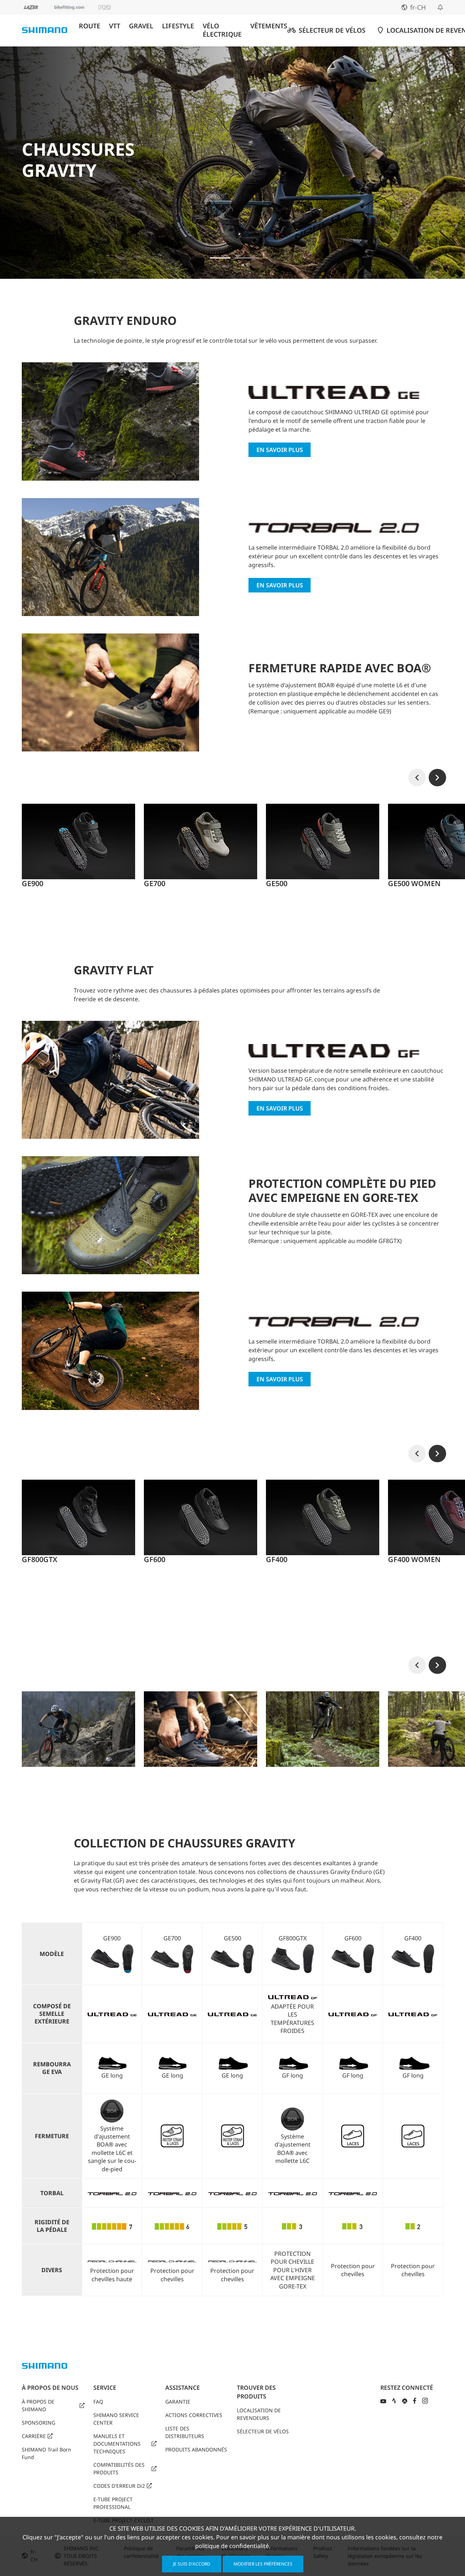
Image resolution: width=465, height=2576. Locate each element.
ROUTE (90, 26)
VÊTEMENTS (269, 26)
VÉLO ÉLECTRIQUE (222, 30)
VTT (115, 26)
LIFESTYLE (178, 26)
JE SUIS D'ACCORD (192, 2564)
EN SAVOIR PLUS (280, 450)
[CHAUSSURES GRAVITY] (220, 258)
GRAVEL (141, 26)
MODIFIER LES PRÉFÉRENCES (263, 2564)
